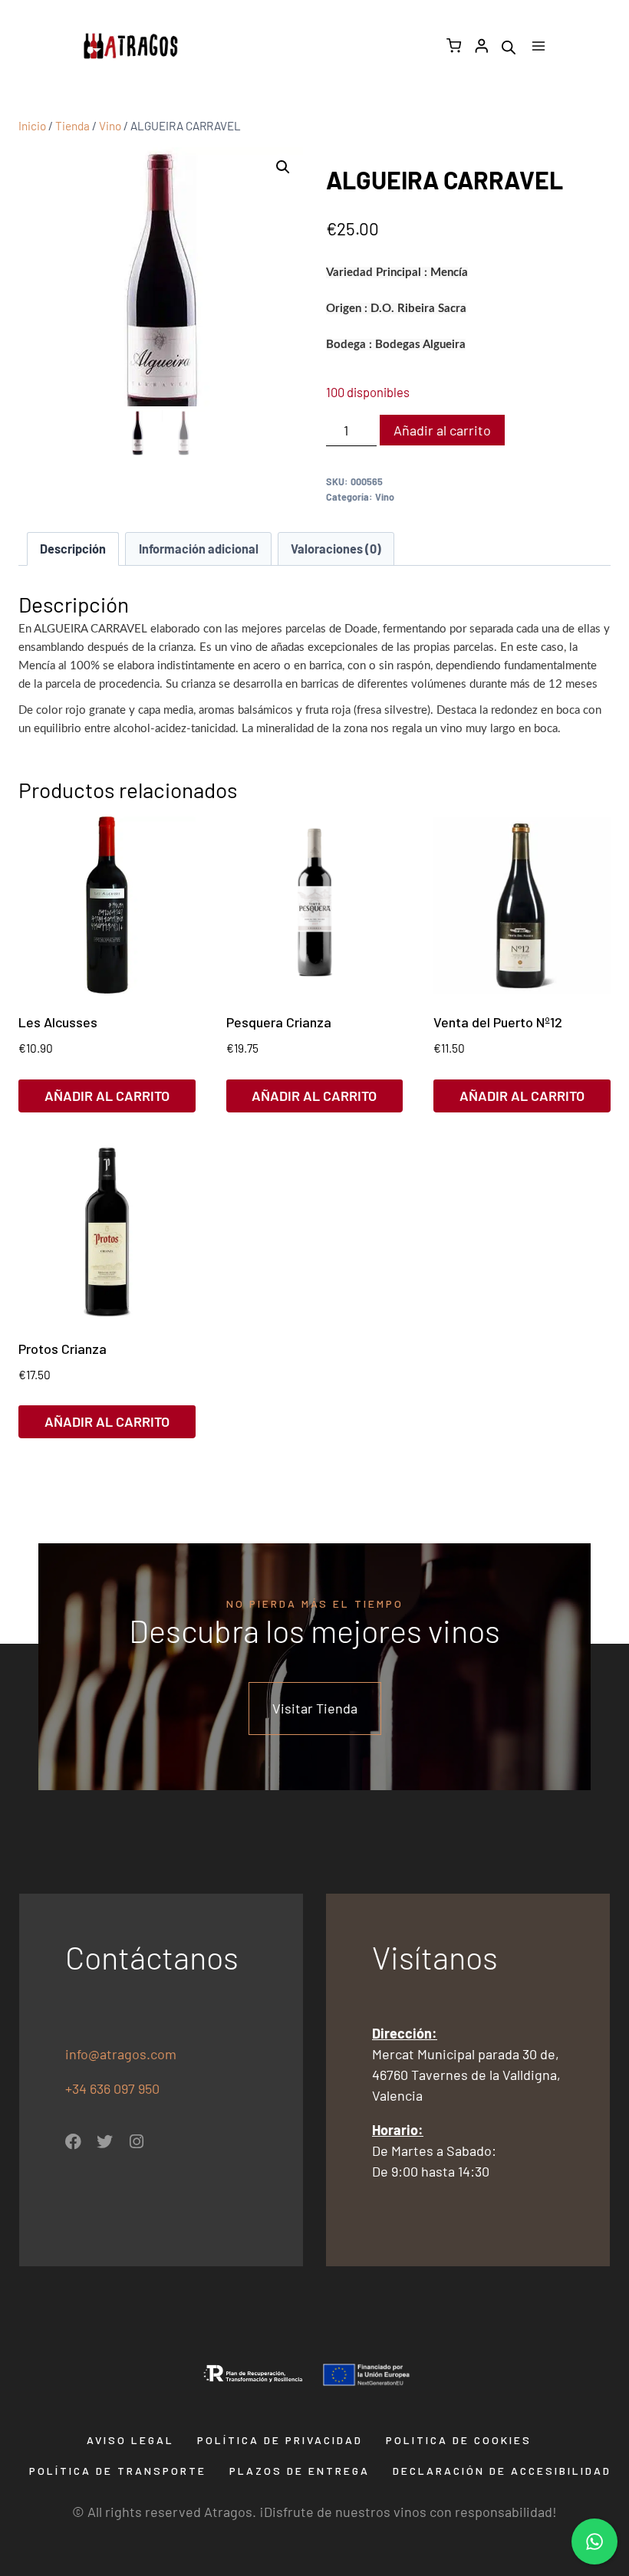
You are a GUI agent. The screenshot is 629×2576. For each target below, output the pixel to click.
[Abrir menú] (538, 46)
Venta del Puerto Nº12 (498, 1022)
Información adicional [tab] (199, 549)
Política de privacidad (280, 2440)
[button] (283, 167)
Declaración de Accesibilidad (502, 2471)
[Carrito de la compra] (454, 46)
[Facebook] (73, 2142)
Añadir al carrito (442, 430)
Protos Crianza (63, 1349)
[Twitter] (105, 2142)
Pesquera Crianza (279, 1022)
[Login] (482, 46)
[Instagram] (136, 2142)
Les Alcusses (58, 1022)
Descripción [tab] (73, 549)
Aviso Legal (130, 2440)
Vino (385, 497)
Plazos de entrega (300, 2471)
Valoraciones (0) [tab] (336, 549)
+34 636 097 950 (114, 2088)
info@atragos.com (121, 2054)
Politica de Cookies (459, 2440)
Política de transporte (118, 2471)
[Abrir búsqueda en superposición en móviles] (509, 46)
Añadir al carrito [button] (107, 1096)
